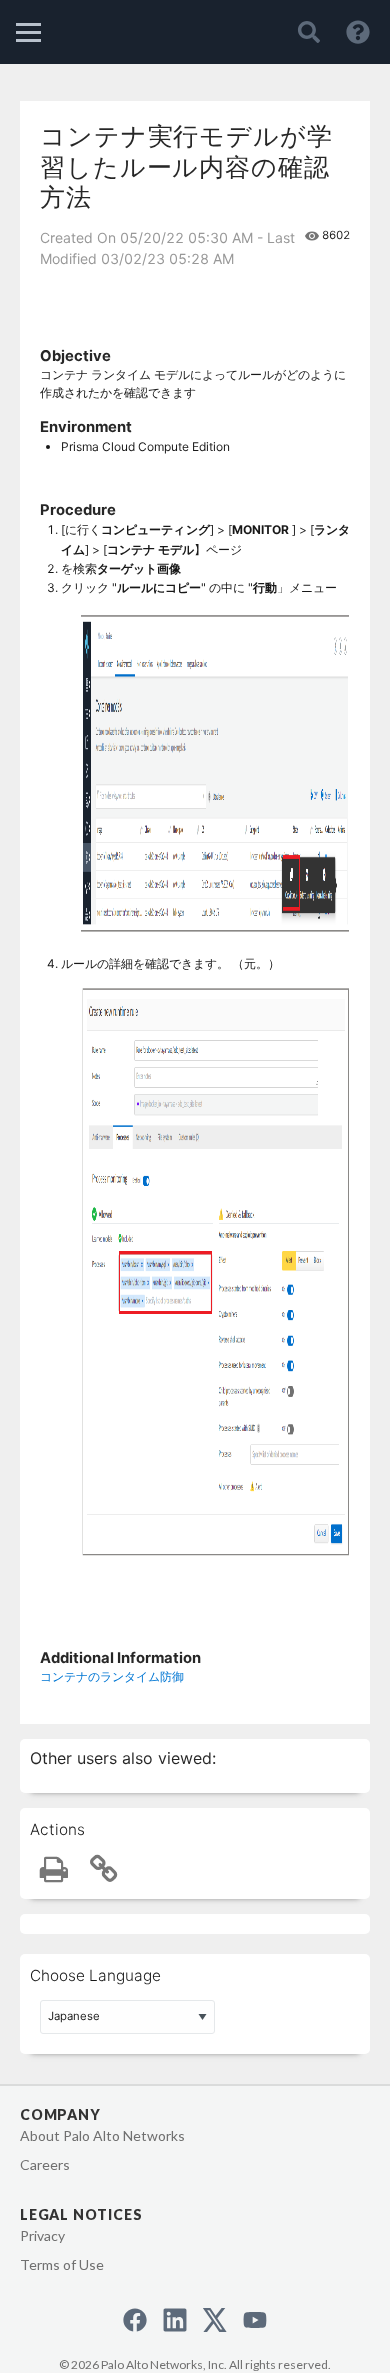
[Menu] (28, 32)
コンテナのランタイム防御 (112, 1676)
